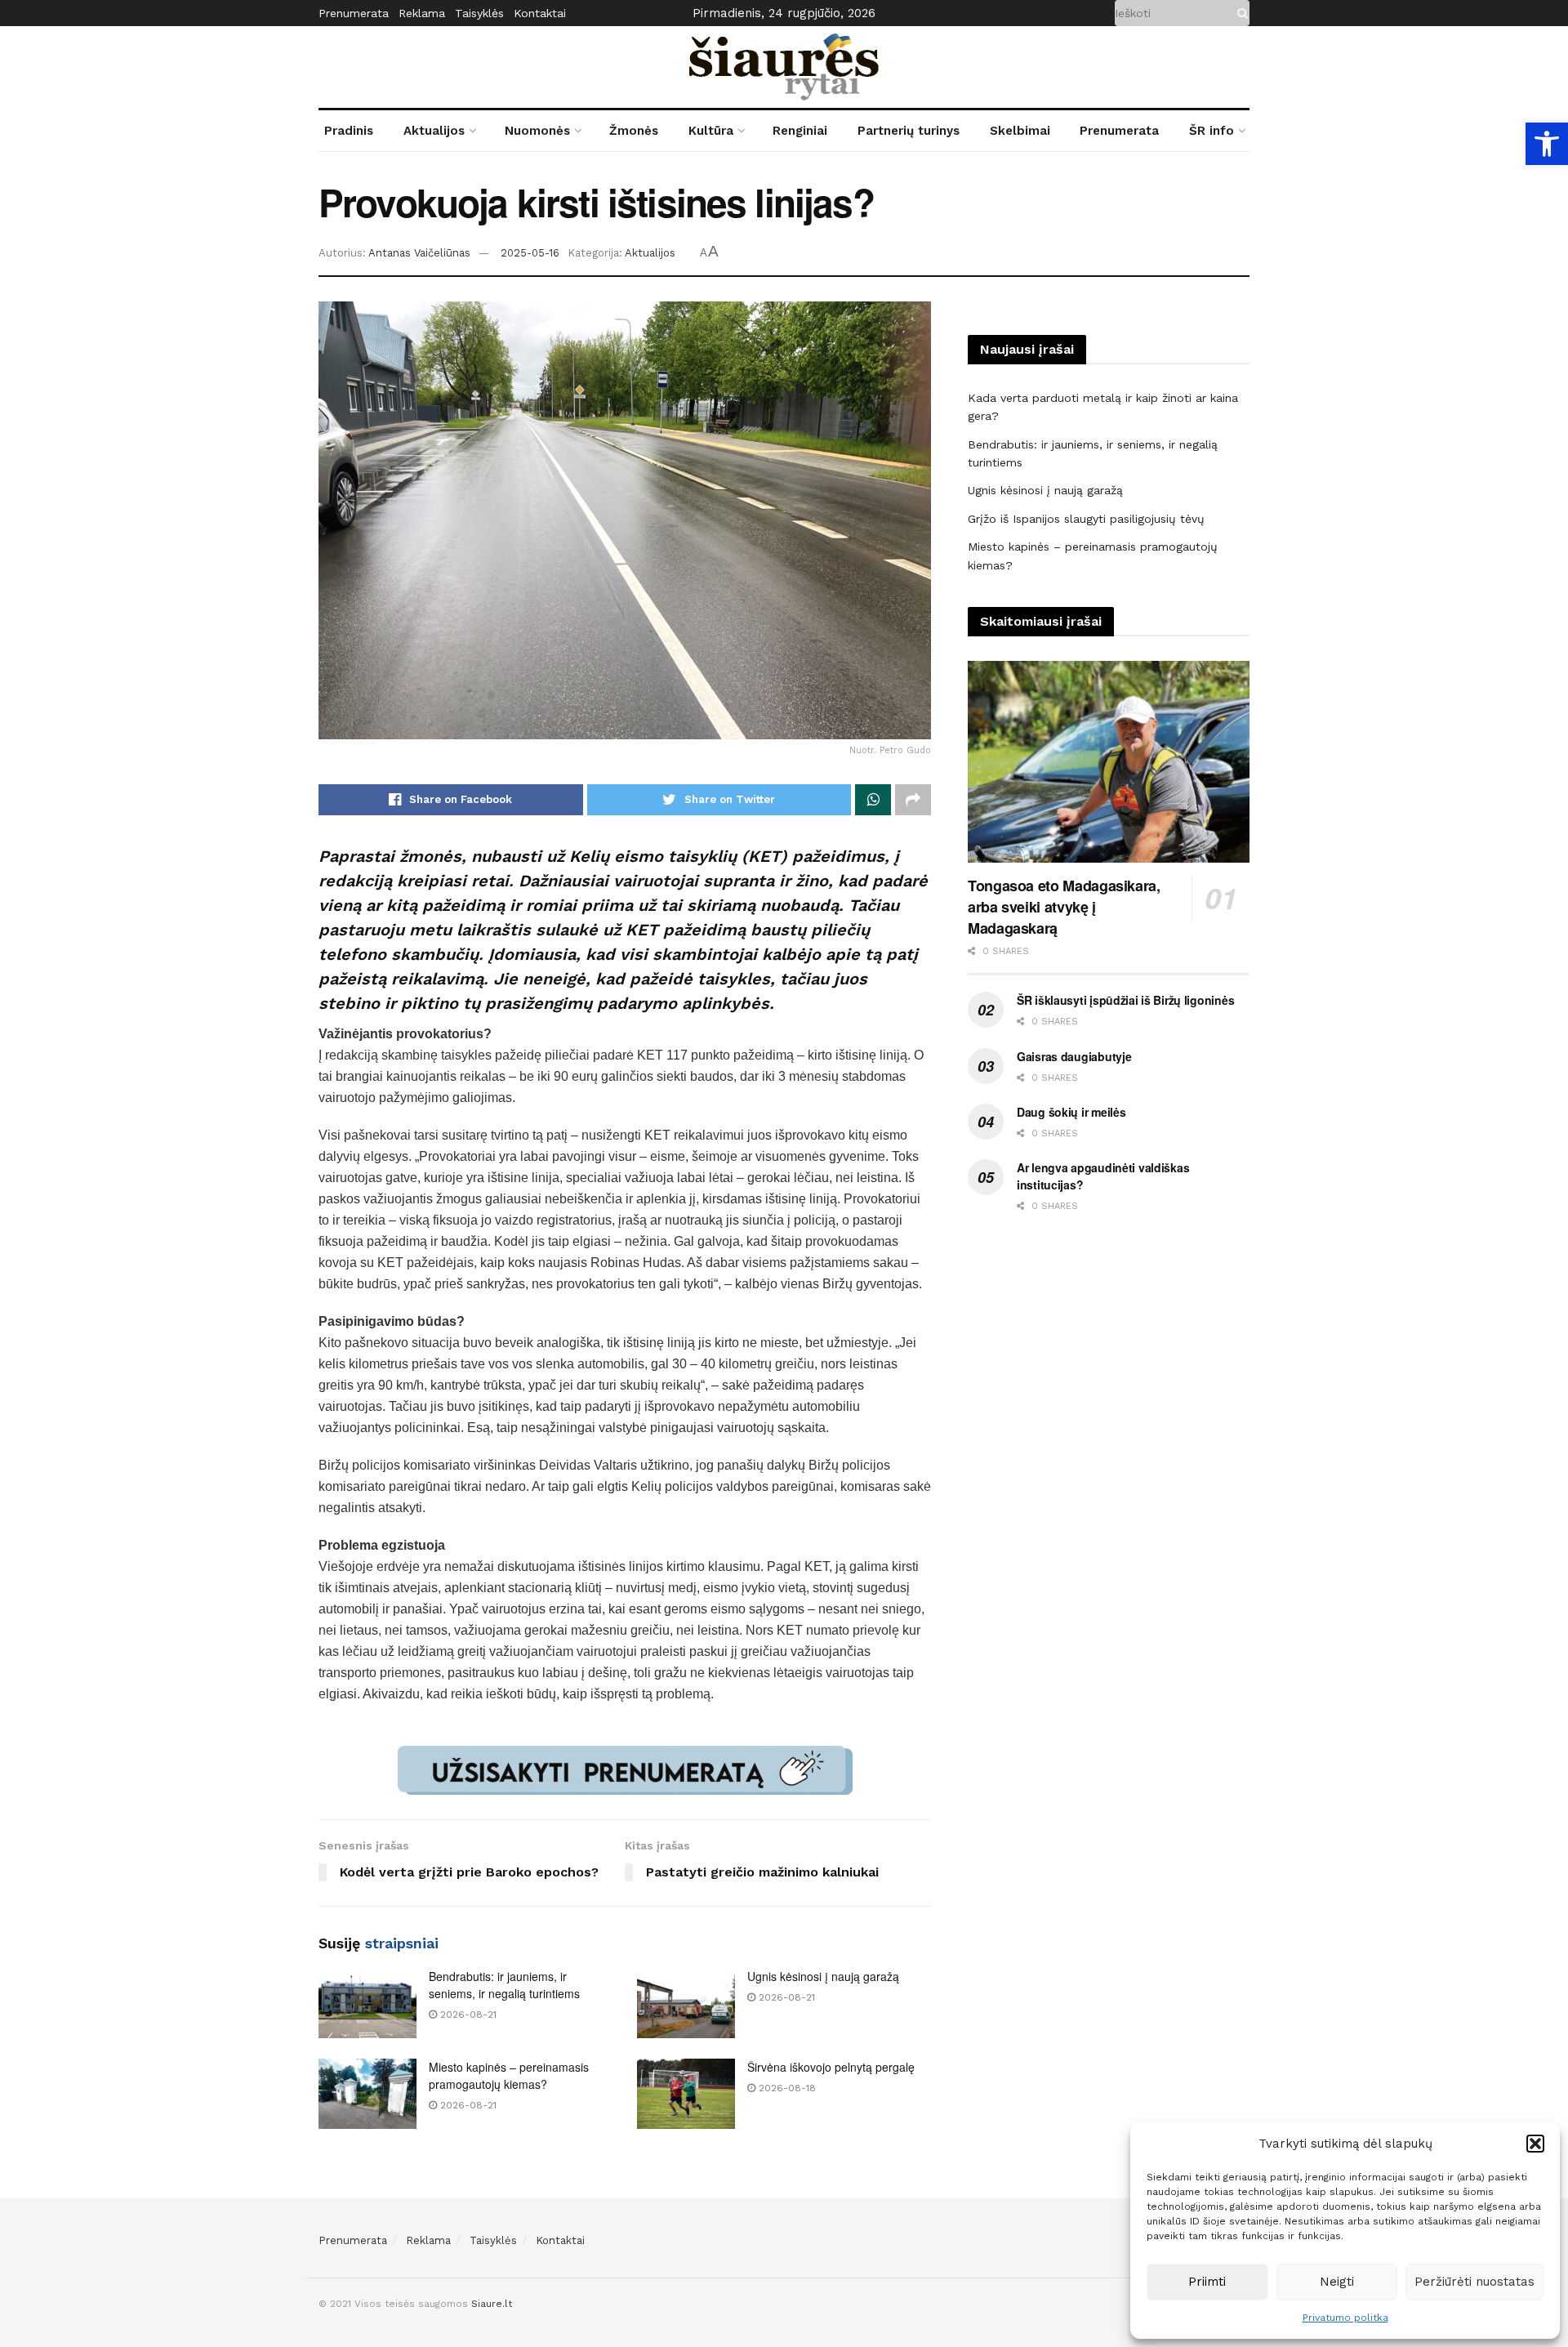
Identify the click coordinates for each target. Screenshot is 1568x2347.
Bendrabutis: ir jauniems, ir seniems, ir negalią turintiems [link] (504, 1985)
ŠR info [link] (1212, 131)
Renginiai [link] (800, 131)
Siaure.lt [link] (492, 2304)
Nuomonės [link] (537, 131)
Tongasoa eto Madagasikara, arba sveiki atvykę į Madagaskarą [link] (1064, 907)
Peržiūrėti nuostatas (1474, 2282)
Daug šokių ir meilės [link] (1071, 1112)
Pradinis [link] (349, 131)
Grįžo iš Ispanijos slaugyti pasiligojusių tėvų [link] (1086, 519)
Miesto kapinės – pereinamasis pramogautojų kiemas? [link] (509, 2075)
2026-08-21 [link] (467, 2015)
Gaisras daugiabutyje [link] (1074, 1056)
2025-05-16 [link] (530, 253)
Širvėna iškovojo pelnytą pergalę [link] (831, 2067)
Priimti (1207, 2282)
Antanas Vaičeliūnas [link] (419, 253)
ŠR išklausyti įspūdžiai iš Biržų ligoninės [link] (1125, 1000)
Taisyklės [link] (479, 13)
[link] (1547, 144)
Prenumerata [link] (354, 13)
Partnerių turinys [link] (909, 131)
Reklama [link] (422, 13)
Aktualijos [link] (434, 131)
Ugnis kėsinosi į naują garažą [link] (823, 1976)
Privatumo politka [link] (1345, 2318)
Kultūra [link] (711, 131)
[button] (1535, 2144)
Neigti (1337, 2282)
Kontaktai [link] (540, 13)
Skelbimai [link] (1020, 131)
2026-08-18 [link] (786, 2088)
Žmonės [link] (634, 131)
